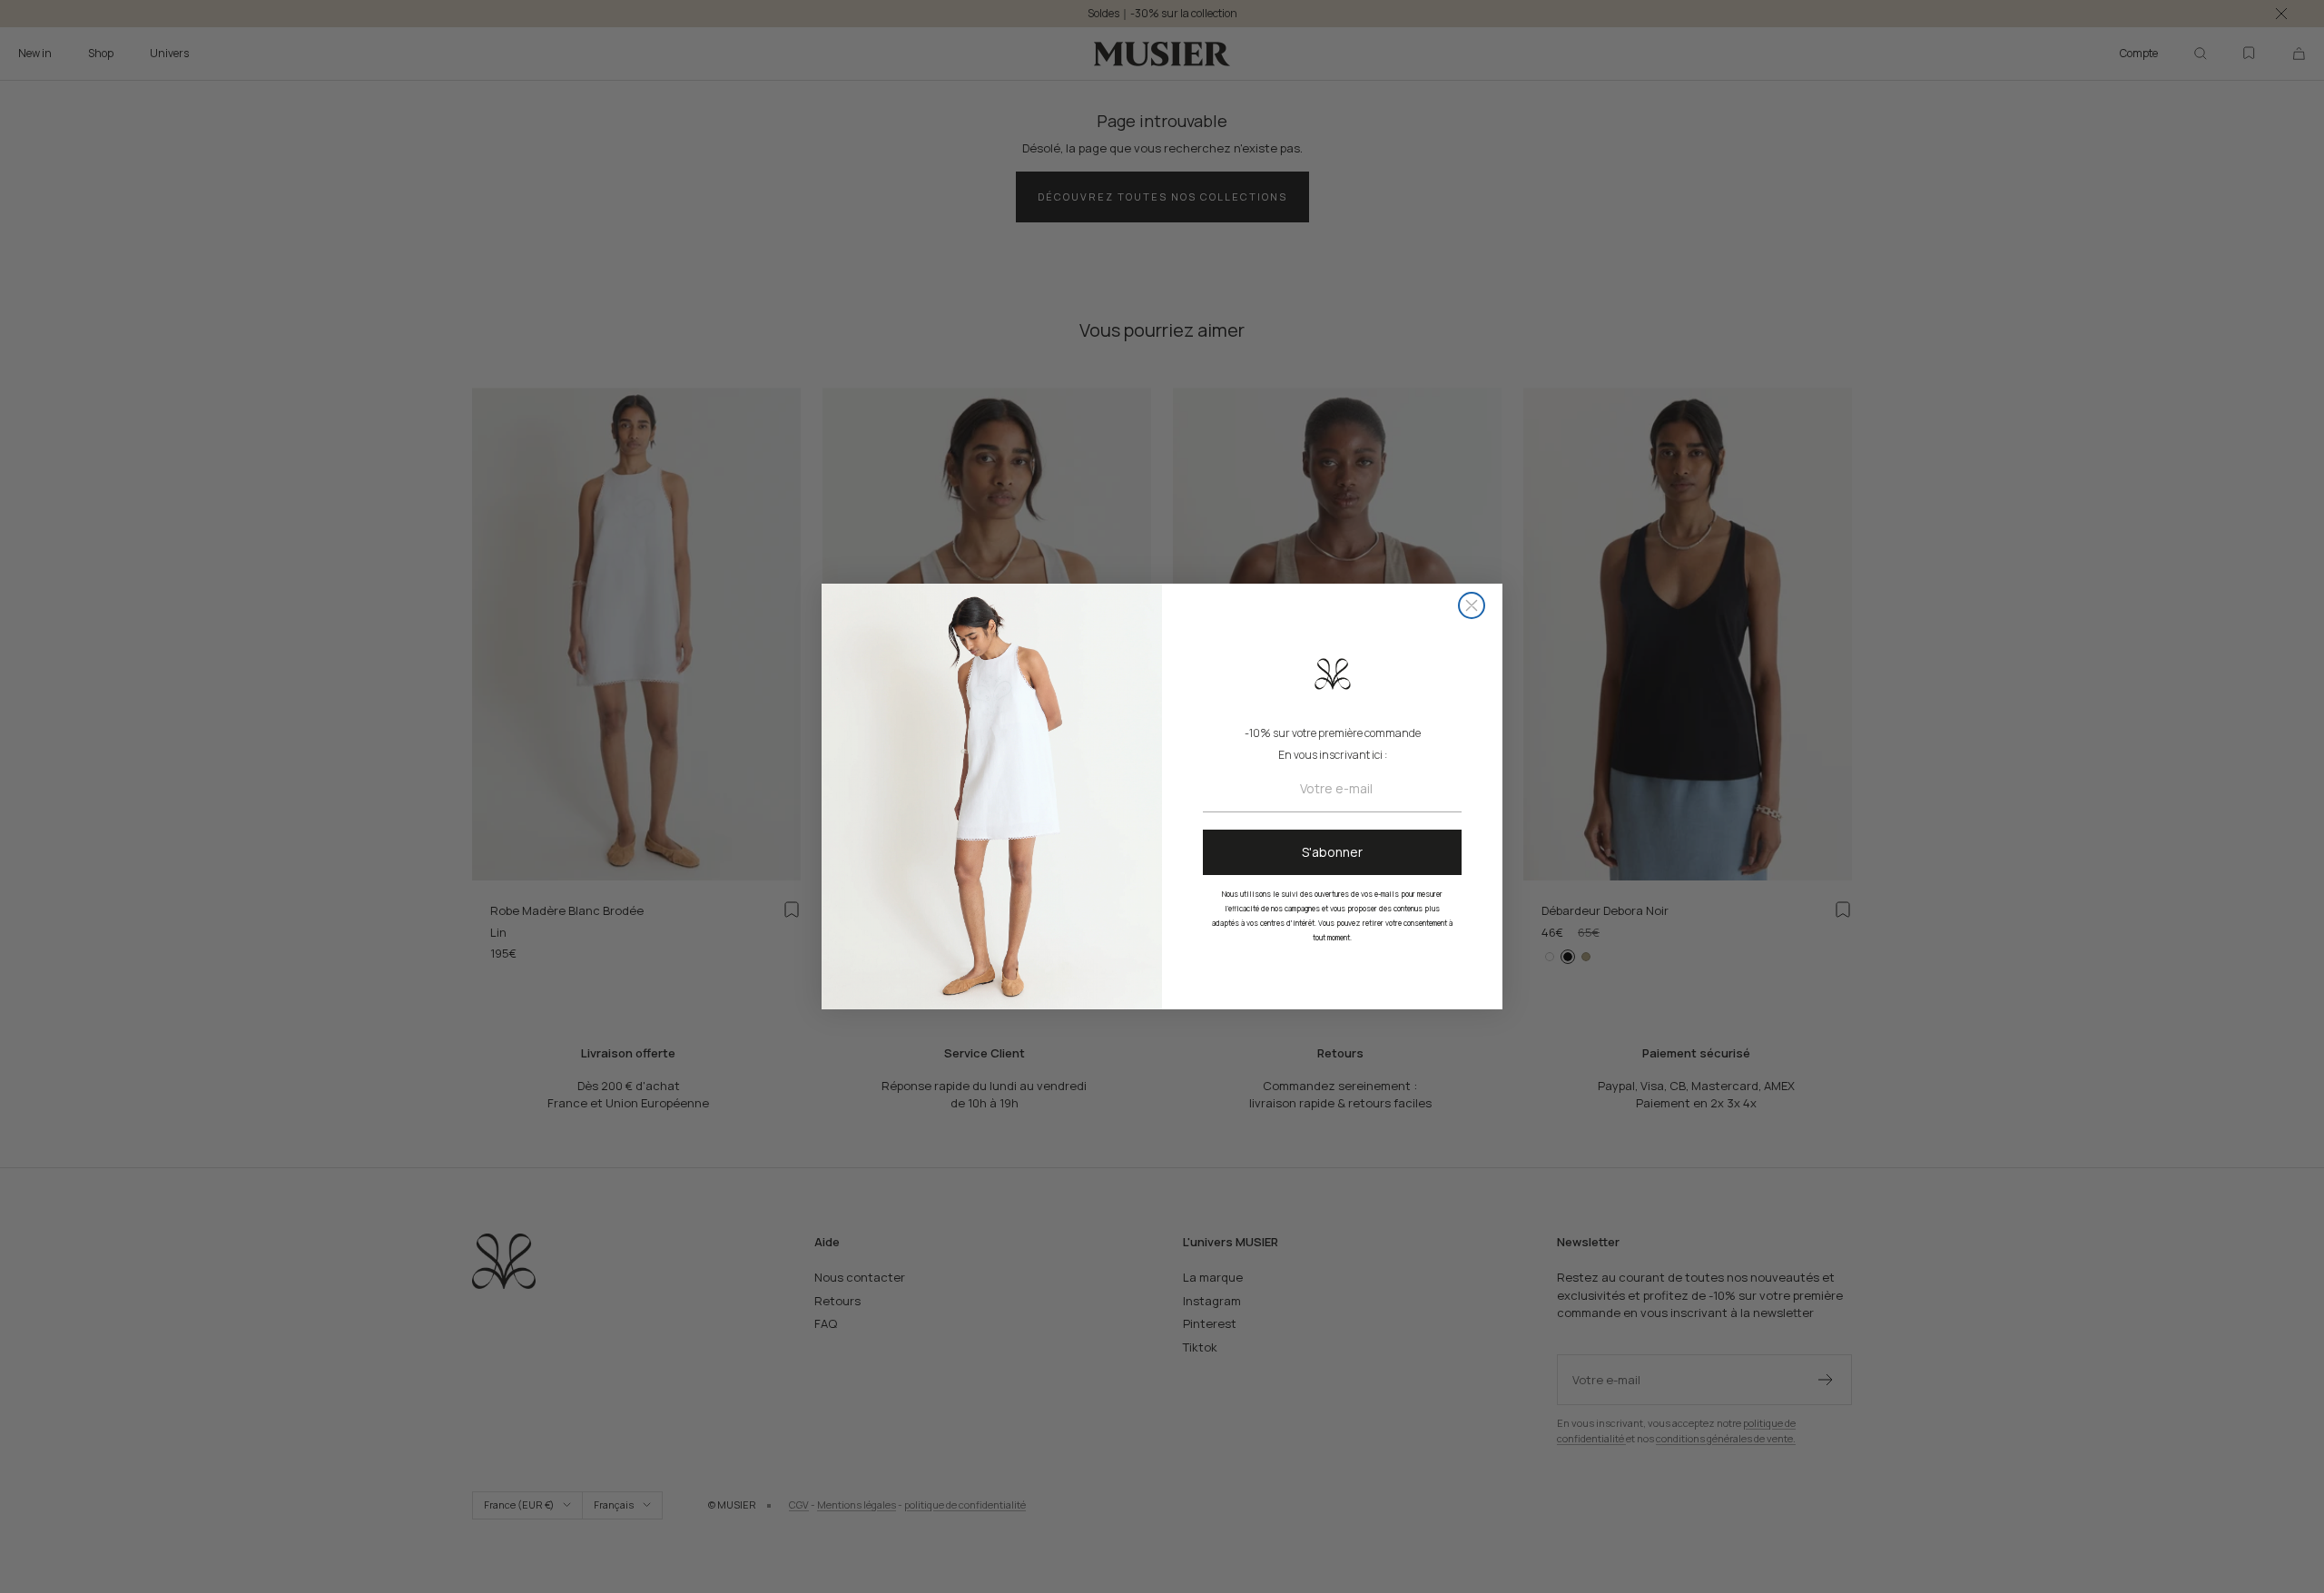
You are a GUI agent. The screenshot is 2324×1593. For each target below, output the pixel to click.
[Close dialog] (1472, 605)
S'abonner (1332, 852)
